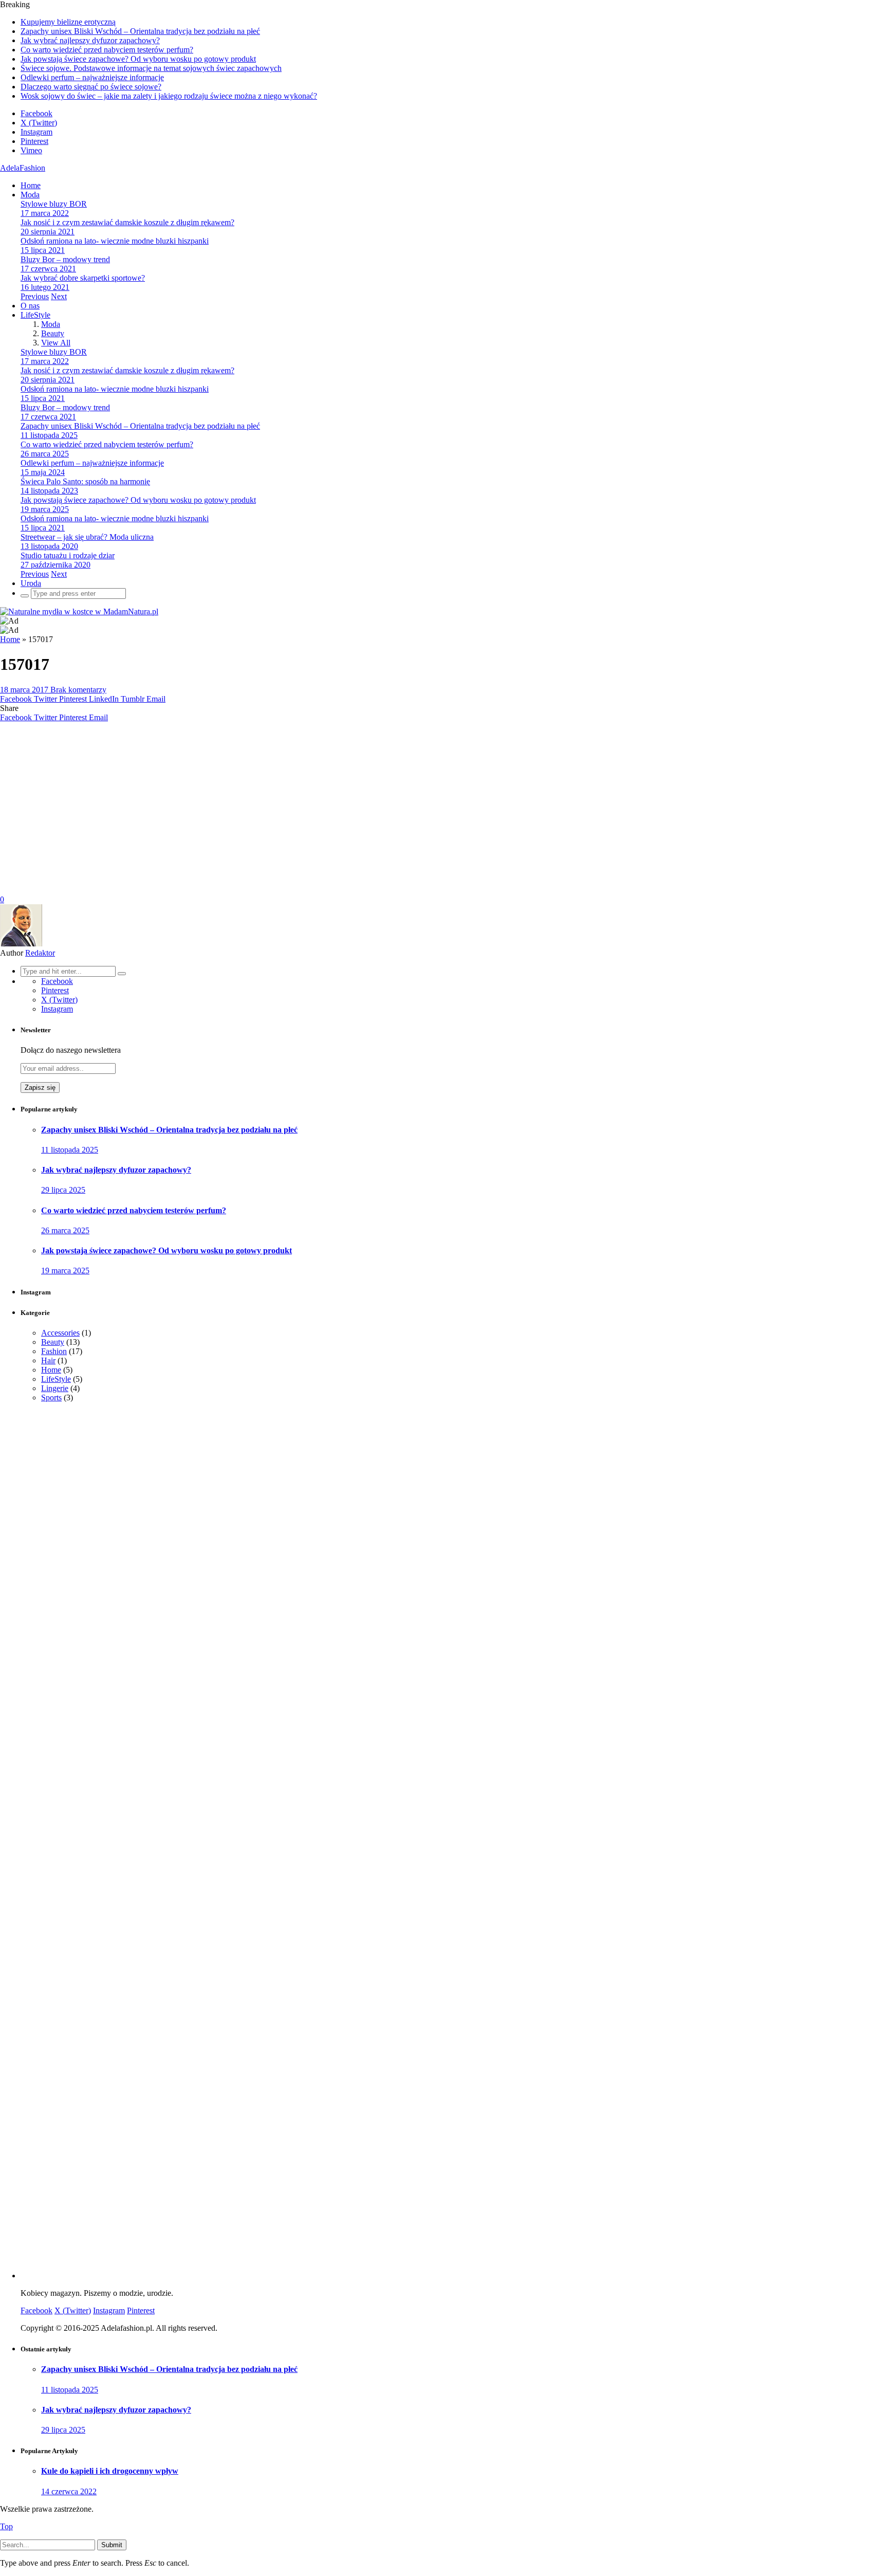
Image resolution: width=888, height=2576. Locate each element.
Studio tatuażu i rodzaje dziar (68, 555)
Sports (51, 1397)
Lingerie (55, 1388)
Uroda (31, 583)
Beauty (53, 333)
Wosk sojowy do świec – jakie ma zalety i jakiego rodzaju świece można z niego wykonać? (169, 96)
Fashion (54, 1351)
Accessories (60, 1333)
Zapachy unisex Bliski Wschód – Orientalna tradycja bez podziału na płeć (140, 31)
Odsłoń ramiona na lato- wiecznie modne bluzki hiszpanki (115, 241)
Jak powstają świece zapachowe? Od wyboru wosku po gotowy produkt (138, 59)
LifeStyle (35, 315)
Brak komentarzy (78, 690)
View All (56, 343)
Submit (112, 2545)
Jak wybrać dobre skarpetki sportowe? (83, 278)
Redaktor (40, 953)
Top (6, 2526)
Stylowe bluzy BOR (54, 204)
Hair (48, 1360)
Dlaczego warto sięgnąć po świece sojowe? (91, 87)
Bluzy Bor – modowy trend (65, 259)
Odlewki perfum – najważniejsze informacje (92, 77)
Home (31, 185)
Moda (30, 195)
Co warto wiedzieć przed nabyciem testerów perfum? (107, 50)
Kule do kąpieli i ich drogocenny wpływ (110, 2471)
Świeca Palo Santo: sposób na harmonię (85, 481)
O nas (30, 306)
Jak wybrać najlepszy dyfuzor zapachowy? (90, 40)
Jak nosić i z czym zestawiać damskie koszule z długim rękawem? (127, 222)
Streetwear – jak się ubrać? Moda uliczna (87, 537)
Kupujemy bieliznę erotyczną (68, 22)
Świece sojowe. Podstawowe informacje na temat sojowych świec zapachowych (151, 68)
